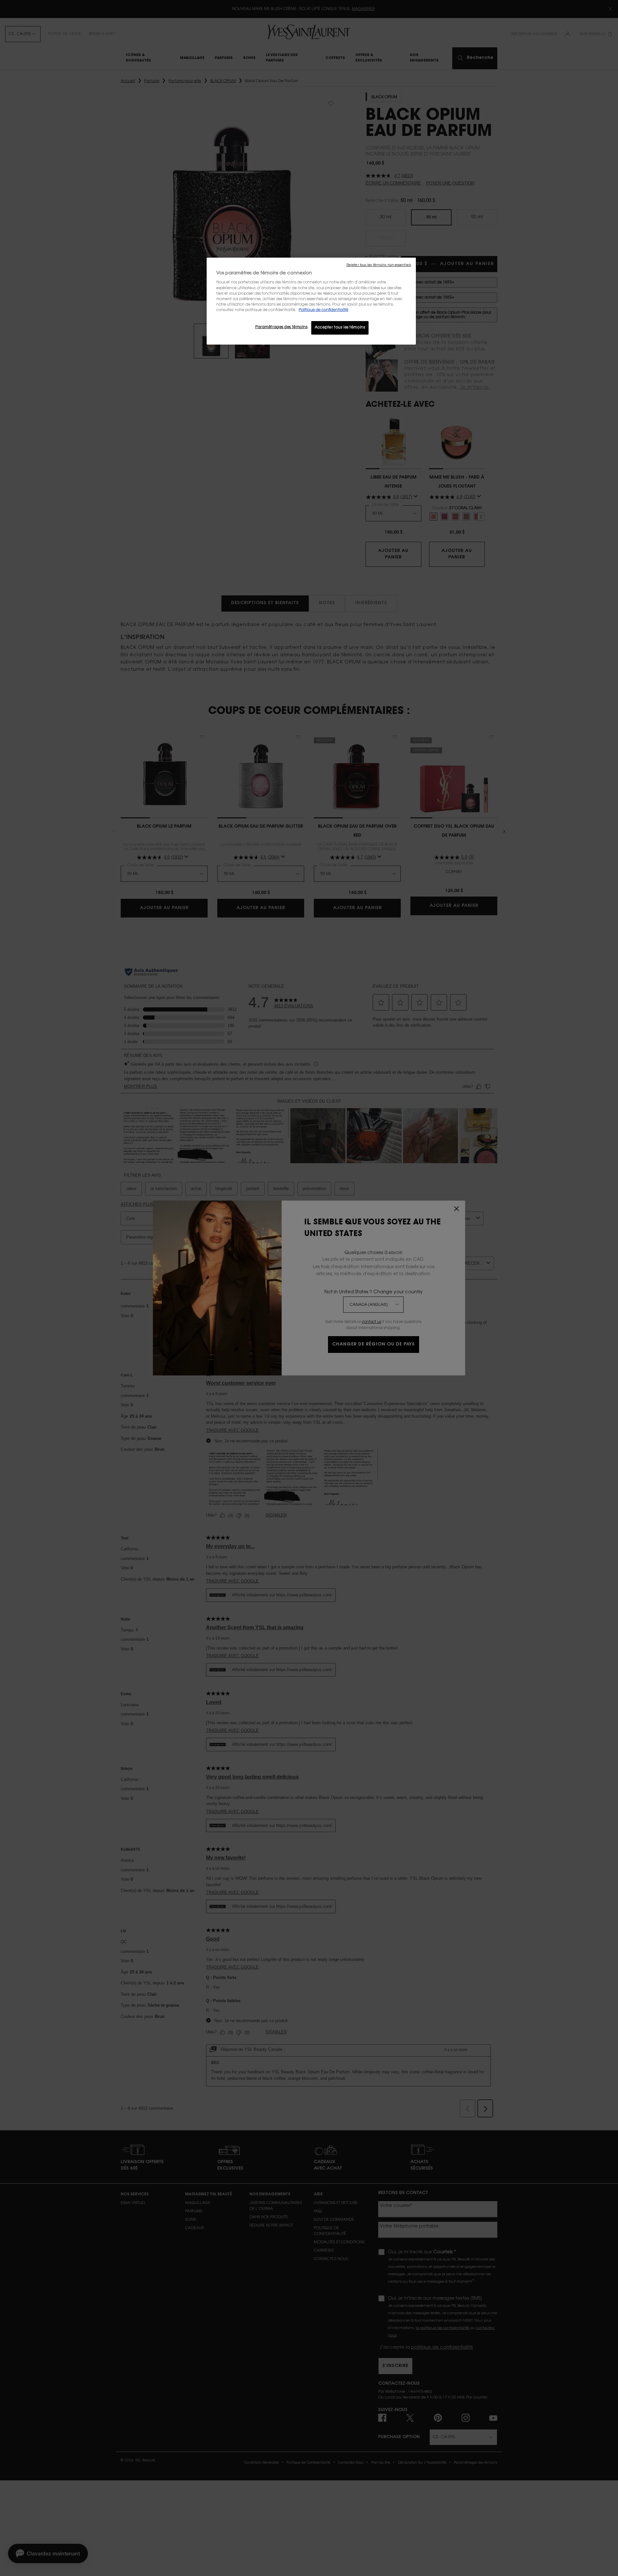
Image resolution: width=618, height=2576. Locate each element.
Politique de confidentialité (323, 310)
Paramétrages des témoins (281, 327)
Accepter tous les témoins (340, 328)
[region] (311, 301)
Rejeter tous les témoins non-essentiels (379, 265)
